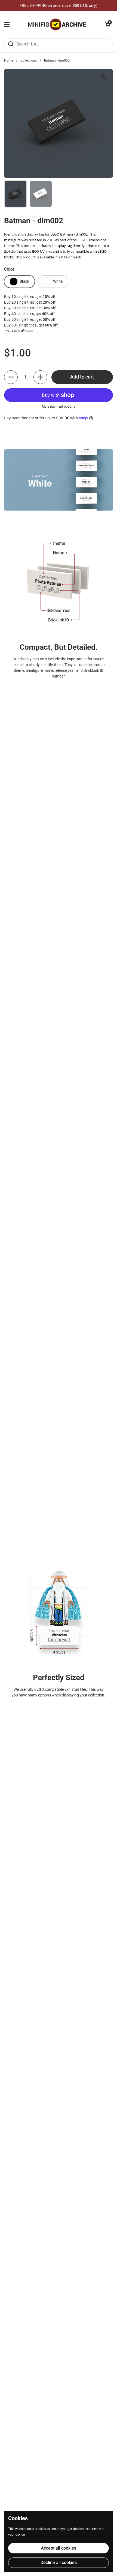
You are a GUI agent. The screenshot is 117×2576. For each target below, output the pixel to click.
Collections (29, 60)
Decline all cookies (59, 2563)
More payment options (59, 407)
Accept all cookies (59, 2548)
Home (9, 60)
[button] (107, 25)
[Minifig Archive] (57, 25)
